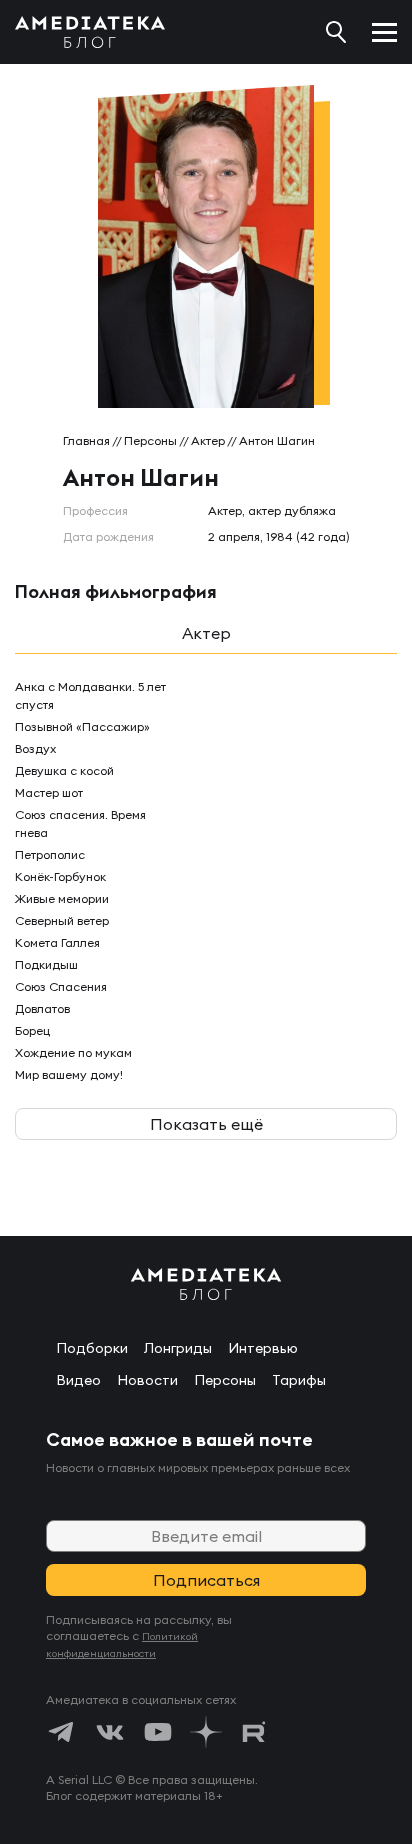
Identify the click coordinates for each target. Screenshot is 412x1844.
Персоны (150, 440)
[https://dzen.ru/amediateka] (206, 1732)
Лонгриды (178, 1348)
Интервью (263, 1348)
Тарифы (299, 1380)
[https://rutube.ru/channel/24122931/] (254, 1732)
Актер (208, 440)
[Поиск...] (336, 32)
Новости (147, 1380)
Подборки (92, 1348)
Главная (86, 440)
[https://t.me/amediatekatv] (62, 1732)
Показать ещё (206, 1124)
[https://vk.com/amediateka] (110, 1732)
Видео (78, 1380)
